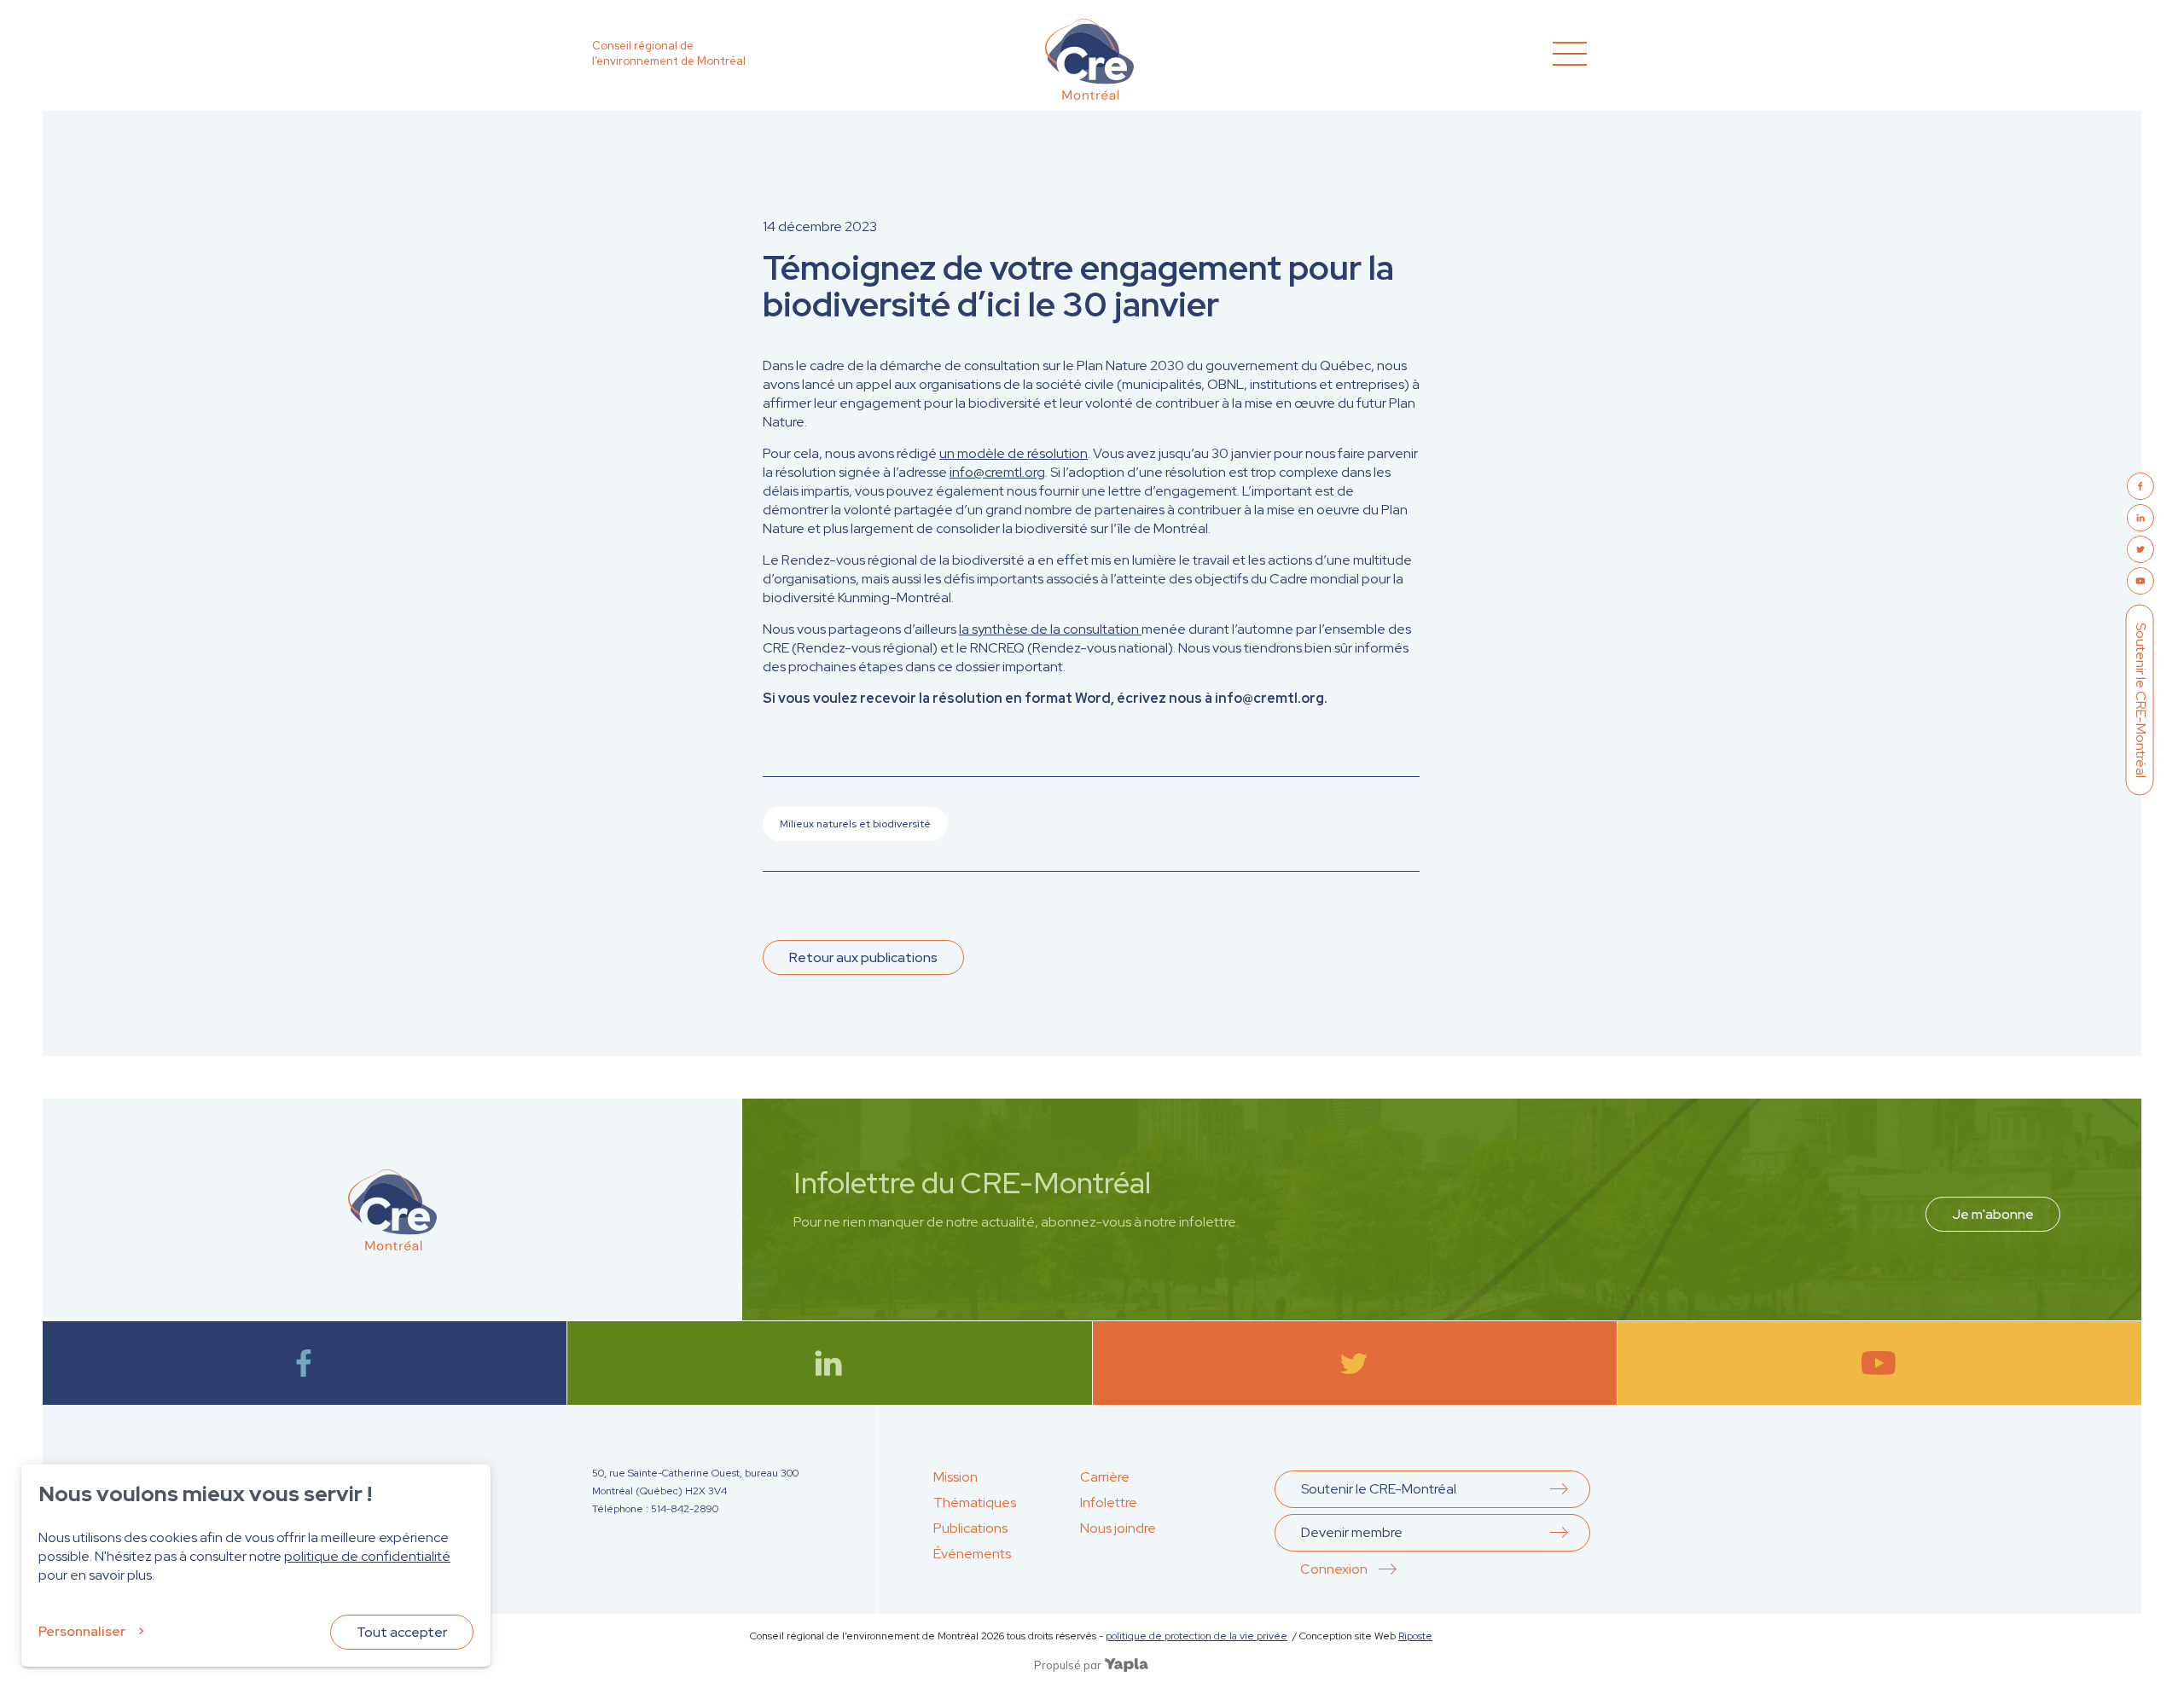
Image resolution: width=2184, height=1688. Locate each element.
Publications (970, 1528)
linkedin (829, 1363)
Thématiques (975, 1502)
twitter (1355, 1363)
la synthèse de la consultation (1050, 629)
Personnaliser (82, 1631)
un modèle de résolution (1014, 453)
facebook (305, 1363)
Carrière (1105, 1477)
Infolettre (1109, 1502)
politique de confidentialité (367, 1556)
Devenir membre (1352, 1532)
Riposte (1415, 1636)
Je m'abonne (1993, 1214)
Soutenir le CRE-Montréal (2141, 700)
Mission (955, 1477)
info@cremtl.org (997, 472)
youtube (1879, 1363)
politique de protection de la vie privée (1197, 1636)
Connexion (1334, 1569)
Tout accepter (402, 1632)
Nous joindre (1118, 1528)
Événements (972, 1554)
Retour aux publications (863, 957)
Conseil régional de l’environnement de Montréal (669, 53)
